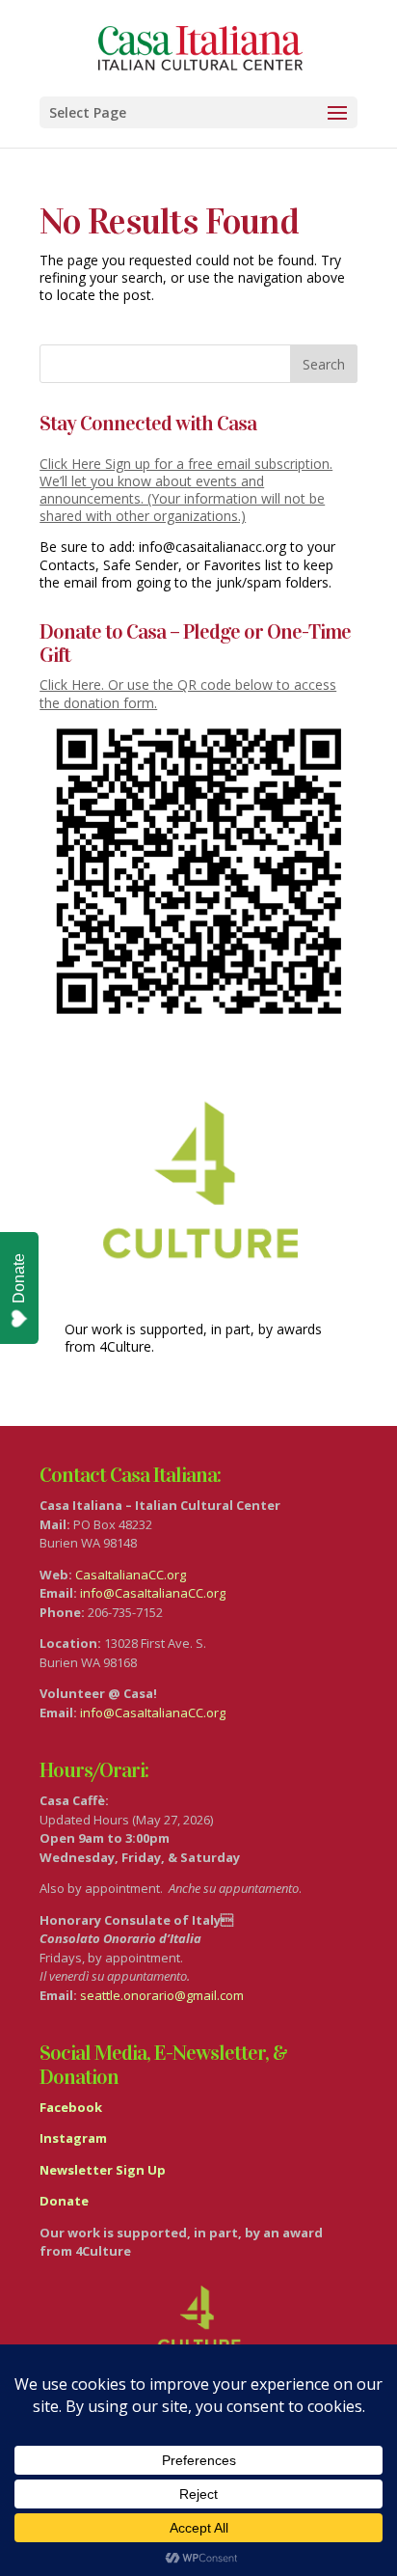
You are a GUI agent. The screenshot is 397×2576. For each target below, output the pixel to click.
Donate (19, 1278)
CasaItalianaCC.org (131, 1575)
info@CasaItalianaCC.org (153, 1593)
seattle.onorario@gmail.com (162, 1995)
